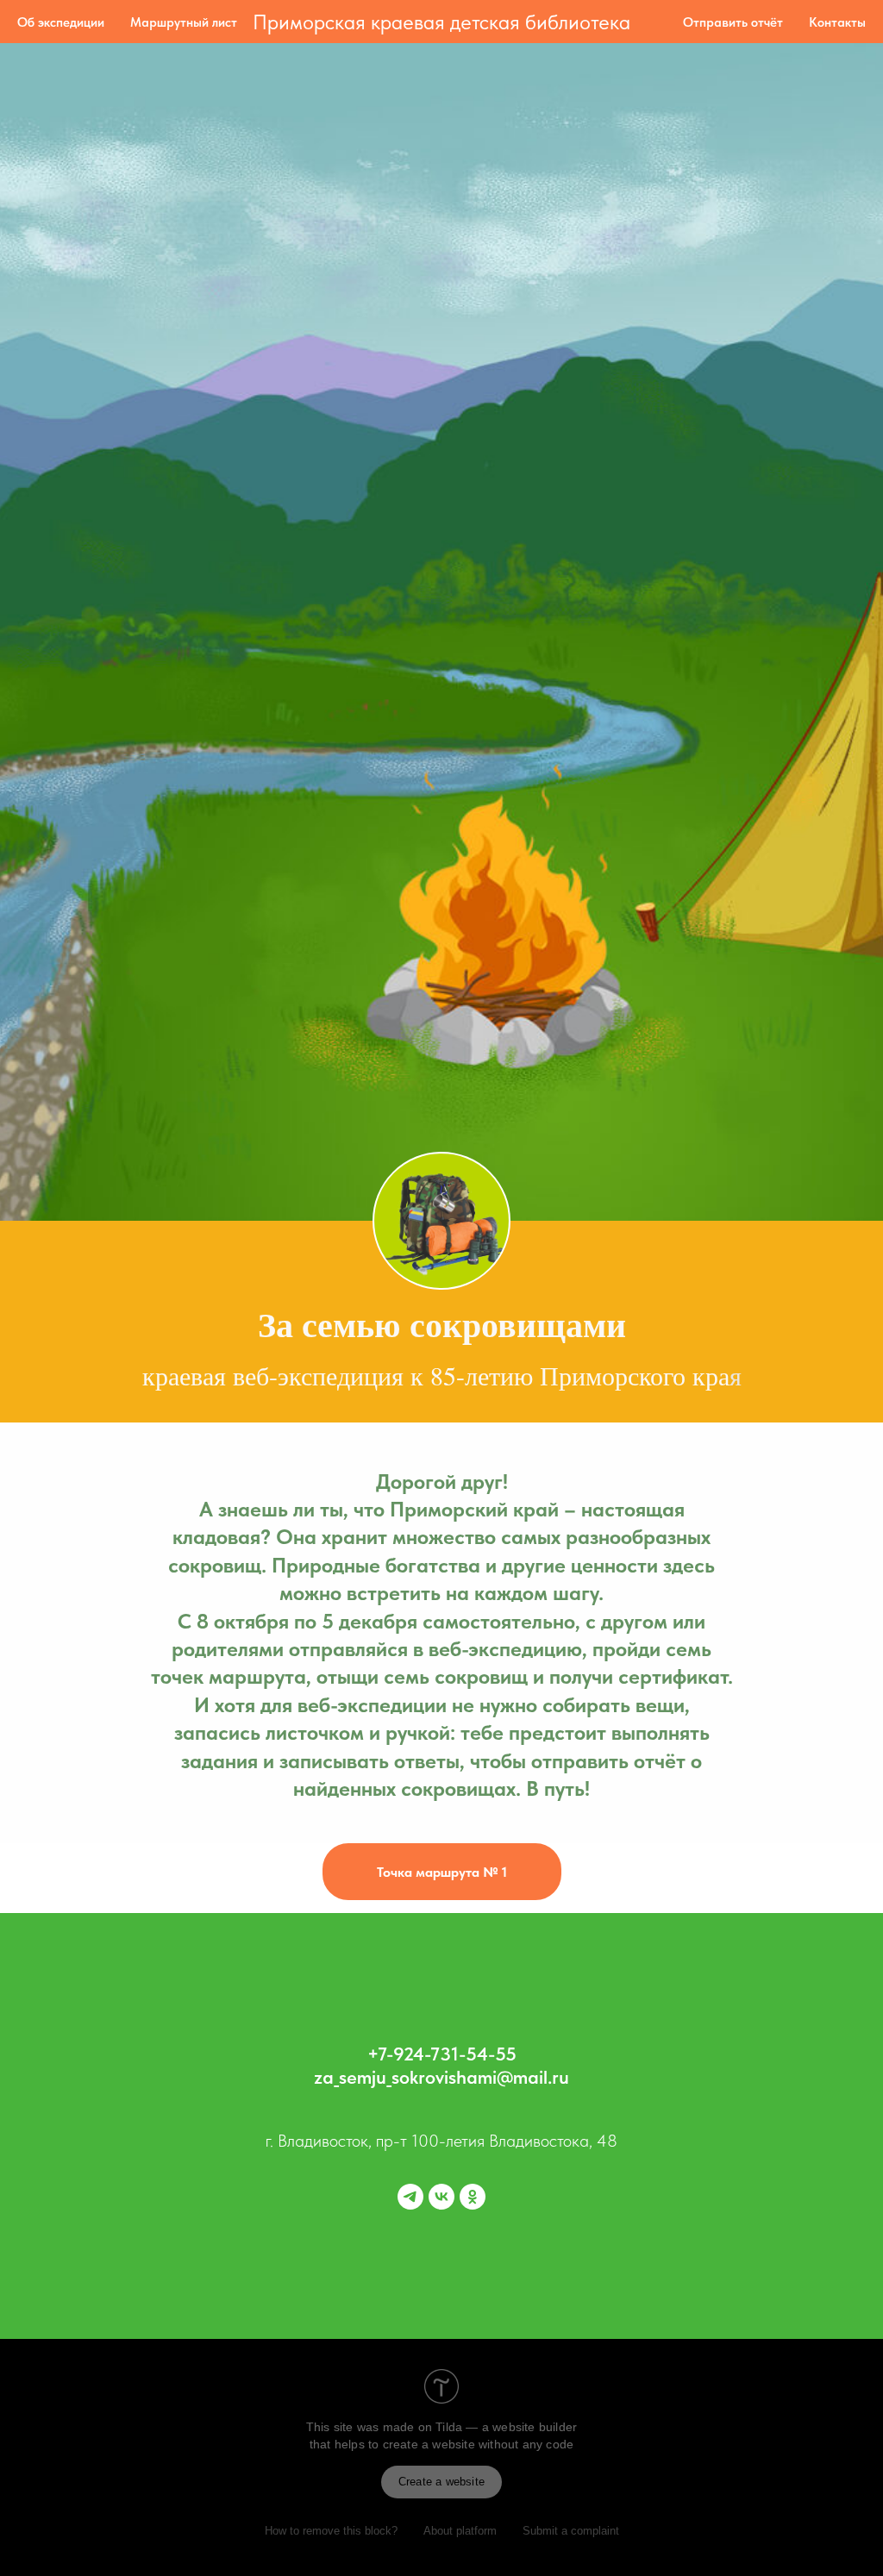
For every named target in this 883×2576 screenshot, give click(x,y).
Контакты (837, 22)
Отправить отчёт (733, 22)
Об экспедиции (61, 22)
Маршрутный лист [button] (184, 22)
